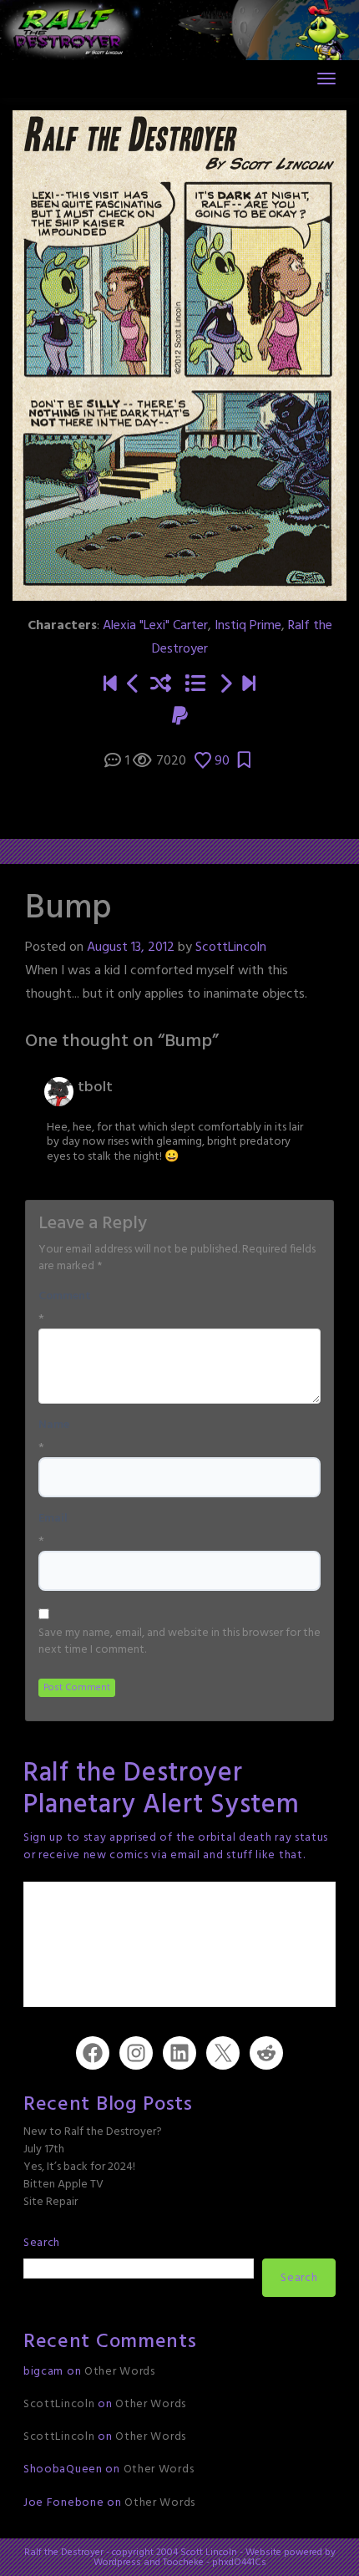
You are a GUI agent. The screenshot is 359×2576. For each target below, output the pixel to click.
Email (53, 1519)
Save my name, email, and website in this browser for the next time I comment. (179, 1642)
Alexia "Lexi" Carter (155, 626)
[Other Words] (249, 685)
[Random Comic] (161, 685)
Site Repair (51, 2202)
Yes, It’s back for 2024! (79, 2167)
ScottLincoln (231, 948)
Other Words (120, 2372)
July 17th (44, 2149)
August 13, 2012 (131, 948)
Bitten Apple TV (63, 2185)
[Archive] (195, 685)
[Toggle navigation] (326, 79)
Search (42, 2243)
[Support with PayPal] (180, 718)
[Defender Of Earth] (134, 685)
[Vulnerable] (225, 685)
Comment (65, 1297)
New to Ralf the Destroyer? (93, 2132)
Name (54, 1425)
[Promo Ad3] (110, 685)
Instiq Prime (248, 626)
